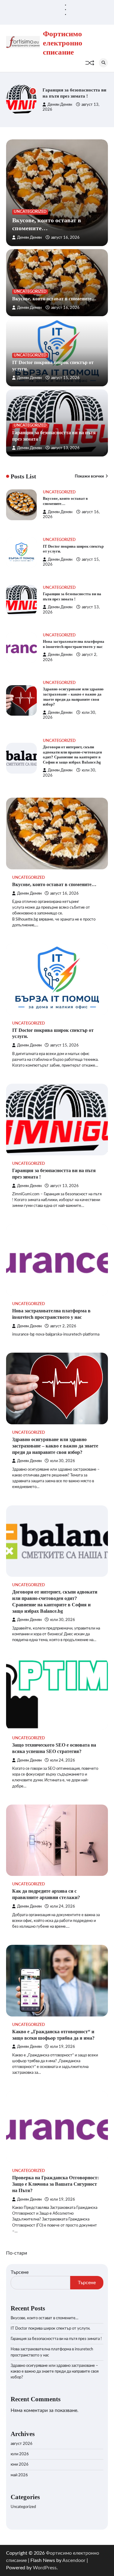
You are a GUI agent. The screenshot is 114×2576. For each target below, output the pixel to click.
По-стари (17, 2253)
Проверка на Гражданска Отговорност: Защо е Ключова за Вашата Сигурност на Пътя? (55, 2184)
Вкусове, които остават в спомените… (54, 299)
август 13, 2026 (65, 448)
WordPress (45, 2568)
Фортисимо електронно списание (63, 43)
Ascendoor (74, 2560)
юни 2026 (20, 2465)
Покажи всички (89, 477)
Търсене (20, 2272)
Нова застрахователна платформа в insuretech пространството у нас (67, 93)
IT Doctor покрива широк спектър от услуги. (50, 2329)
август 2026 (22, 2444)
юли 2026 (20, 2454)
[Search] (103, 63)
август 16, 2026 (65, 238)
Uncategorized (30, 212)
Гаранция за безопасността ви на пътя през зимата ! (56, 2339)
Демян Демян (60, 108)
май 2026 (19, 2475)
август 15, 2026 (65, 378)
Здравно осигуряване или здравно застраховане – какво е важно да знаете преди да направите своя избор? (55, 1446)
